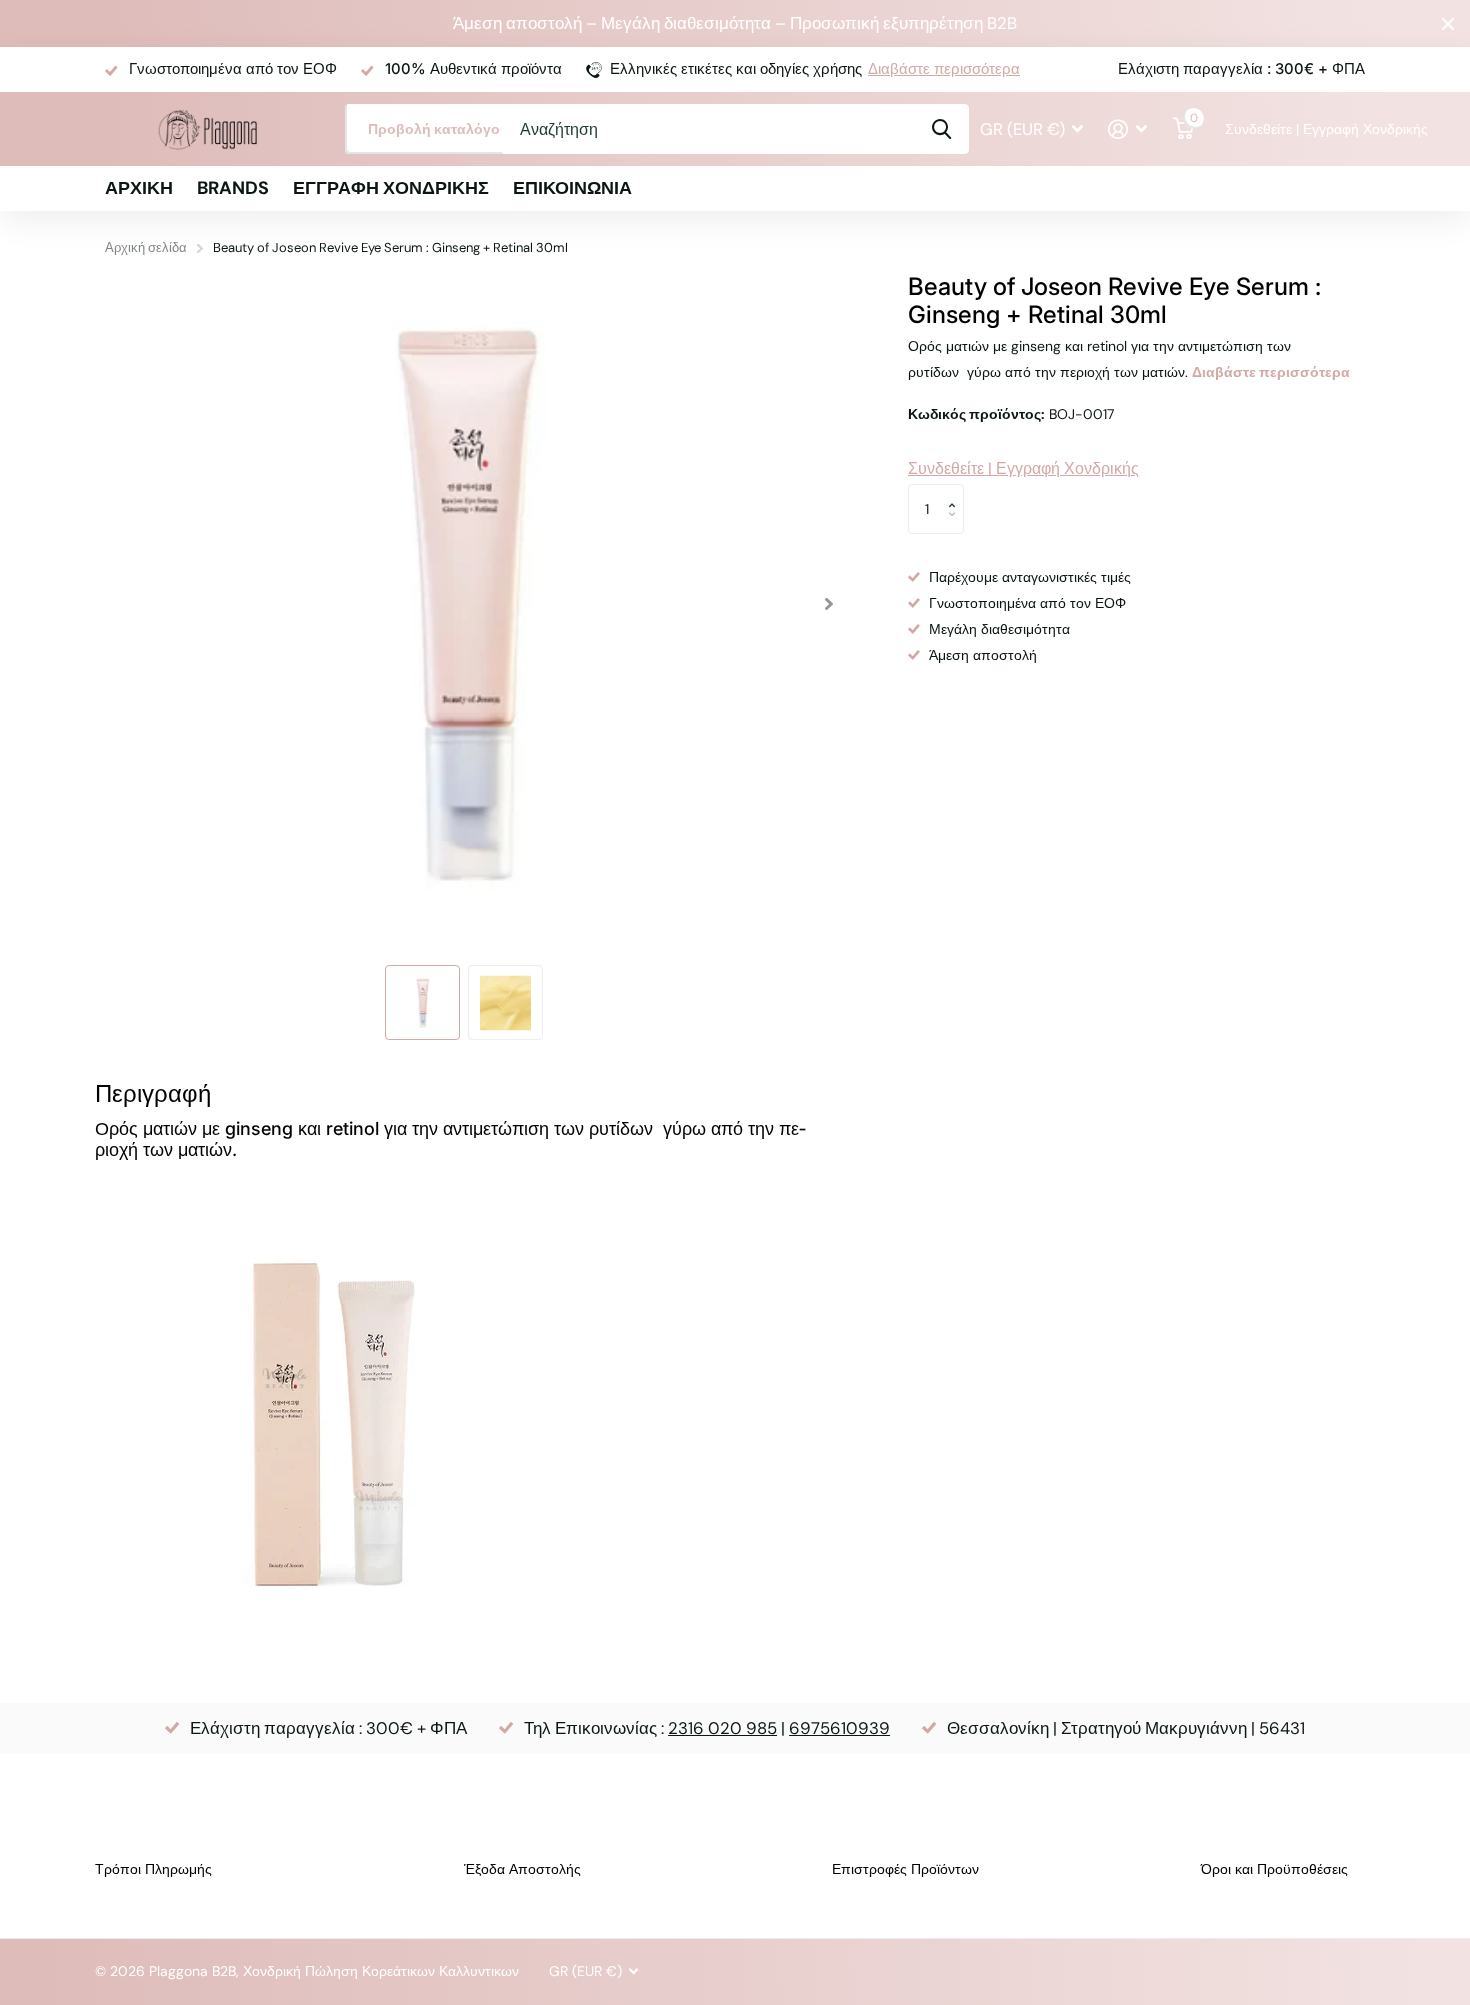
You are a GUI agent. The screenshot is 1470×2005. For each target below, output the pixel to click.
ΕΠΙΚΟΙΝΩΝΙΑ (572, 188)
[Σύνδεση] (1128, 129)
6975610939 (839, 1728)
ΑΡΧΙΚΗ (139, 188)
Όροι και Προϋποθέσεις (1274, 1868)
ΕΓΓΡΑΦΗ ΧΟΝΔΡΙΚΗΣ (391, 188)
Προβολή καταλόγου (439, 129)
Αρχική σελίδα (146, 247)
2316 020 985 (722, 1728)
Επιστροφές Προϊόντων (905, 1868)
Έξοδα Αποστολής (522, 1868)
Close (1448, 23)
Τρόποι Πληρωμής (153, 1868)
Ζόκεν (941, 129)
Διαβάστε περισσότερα (944, 69)
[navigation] (422, 1002)
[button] (828, 604)
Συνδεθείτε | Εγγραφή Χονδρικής (1295, 129)
